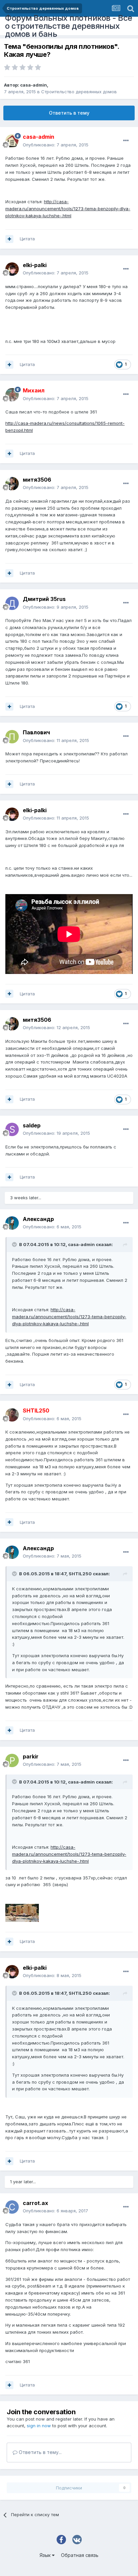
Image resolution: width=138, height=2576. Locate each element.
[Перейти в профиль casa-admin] (12, 141)
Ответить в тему (69, 113)
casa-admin (33, 85)
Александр (38, 1219)
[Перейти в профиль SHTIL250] (12, 1415)
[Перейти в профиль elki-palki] (12, 269)
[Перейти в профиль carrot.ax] (12, 2207)
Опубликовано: (56, 145)
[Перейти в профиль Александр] (12, 1223)
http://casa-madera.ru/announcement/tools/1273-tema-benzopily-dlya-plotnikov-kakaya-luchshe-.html (68, 209)
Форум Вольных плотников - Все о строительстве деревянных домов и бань (69, 26)
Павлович (36, 732)
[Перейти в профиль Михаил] (12, 395)
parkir (31, 1756)
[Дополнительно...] (126, 141)
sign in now (39, 2426)
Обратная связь (80, 2555)
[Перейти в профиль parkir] (12, 1760)
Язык (46, 2555)
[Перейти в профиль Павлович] (12, 737)
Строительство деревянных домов (79, 92)
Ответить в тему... (40, 2452)
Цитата (27, 239)
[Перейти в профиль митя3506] (12, 484)
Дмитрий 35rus (44, 599)
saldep (32, 1125)
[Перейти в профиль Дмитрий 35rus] (12, 603)
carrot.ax (36, 2203)
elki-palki (35, 265)
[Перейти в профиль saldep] (12, 1129)
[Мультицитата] (9, 239)
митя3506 (37, 480)
